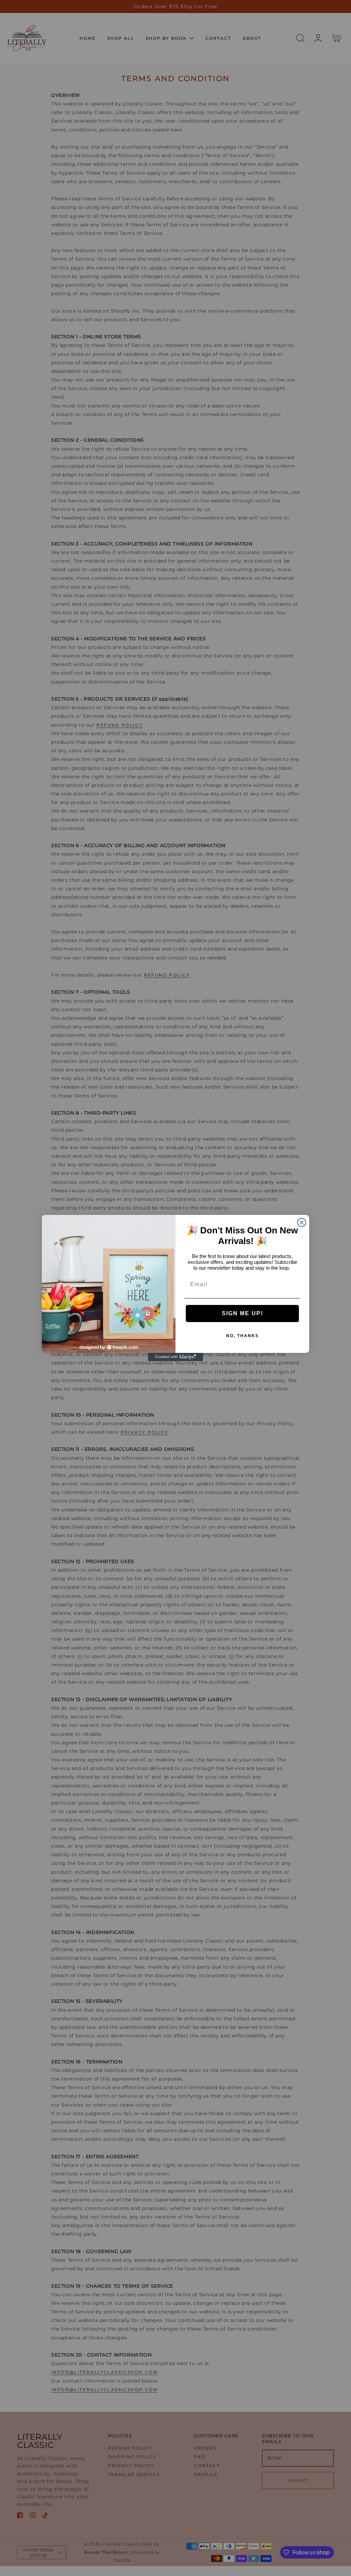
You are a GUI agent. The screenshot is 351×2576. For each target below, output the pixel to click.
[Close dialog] (302, 1222)
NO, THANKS (243, 1336)
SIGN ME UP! (243, 1313)
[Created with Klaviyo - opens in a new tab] (175, 1357)
